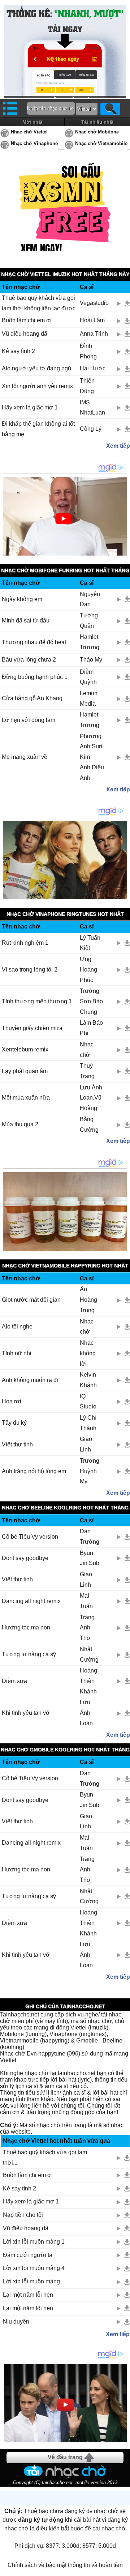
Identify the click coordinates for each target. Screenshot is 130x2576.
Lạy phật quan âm (25, 1071)
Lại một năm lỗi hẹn (28, 2295)
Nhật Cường (89, 1654)
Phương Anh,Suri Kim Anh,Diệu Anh (92, 757)
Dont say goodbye (25, 1558)
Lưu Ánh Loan (86, 1713)
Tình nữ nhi (17, 1353)
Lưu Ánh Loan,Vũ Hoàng (91, 1098)
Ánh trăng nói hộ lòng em (34, 1471)
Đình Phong (88, 351)
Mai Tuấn (86, 1601)
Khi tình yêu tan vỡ (26, 1713)
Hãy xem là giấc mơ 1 (30, 407)
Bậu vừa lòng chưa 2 (29, 660)
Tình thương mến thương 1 (37, 1001)
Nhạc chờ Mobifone (97, 132)
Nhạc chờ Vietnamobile (101, 143)
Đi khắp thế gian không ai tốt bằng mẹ (38, 429)
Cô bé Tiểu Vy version (30, 1537)
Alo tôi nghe (17, 1327)
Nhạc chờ (87, 1050)
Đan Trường (90, 1536)
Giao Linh (86, 1444)
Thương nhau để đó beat (34, 642)
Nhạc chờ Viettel (29, 132)
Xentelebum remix (25, 1049)
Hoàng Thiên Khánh (88, 1681)
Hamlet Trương (90, 642)
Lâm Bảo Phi (91, 1028)
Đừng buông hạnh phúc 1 (35, 677)
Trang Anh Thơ (87, 1628)
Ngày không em (22, 599)
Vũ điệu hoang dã (25, 334)
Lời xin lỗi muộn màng (31, 2281)
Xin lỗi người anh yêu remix (37, 386)
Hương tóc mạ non (26, 1627)
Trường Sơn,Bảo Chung (91, 1001)
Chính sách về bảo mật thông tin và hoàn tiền (65, 2565)
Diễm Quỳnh (88, 677)
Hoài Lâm (92, 320)
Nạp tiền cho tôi (23, 2215)
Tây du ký (14, 1423)
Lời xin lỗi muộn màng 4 (34, 2268)
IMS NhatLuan (92, 408)
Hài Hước (93, 368)
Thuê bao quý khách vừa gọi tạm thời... (45, 2158)
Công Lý (91, 429)
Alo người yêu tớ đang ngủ (36, 368)
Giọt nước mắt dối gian (31, 1300)
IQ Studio (88, 1402)
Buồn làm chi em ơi (27, 320)
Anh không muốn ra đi (30, 1380)
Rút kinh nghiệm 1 (25, 943)
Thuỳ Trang (87, 1071)
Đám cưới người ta (28, 2255)
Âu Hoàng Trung (88, 1300)
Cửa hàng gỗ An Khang (32, 698)
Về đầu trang (65, 2457)
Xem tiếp (118, 446)
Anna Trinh (94, 334)
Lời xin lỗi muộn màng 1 (34, 2242)
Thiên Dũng (87, 386)
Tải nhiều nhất (97, 122)
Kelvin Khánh (88, 1380)
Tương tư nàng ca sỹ (29, 1654)
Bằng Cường (89, 1125)
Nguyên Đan (90, 599)
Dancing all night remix (31, 1601)
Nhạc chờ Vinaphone (34, 143)
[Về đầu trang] (123, 2569)
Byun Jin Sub (90, 1558)
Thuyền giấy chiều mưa (32, 1028)
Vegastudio (94, 303)
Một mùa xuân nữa (26, 1098)
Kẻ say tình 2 (18, 351)
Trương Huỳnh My (90, 1471)
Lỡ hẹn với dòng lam (29, 720)
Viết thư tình (17, 1444)
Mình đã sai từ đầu (26, 620)
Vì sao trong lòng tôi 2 (30, 970)
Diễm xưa (14, 1681)
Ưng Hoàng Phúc (88, 970)
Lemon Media (89, 698)
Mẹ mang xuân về (25, 757)
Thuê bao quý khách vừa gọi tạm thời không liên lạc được (39, 303)
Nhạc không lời (88, 1353)
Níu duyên (16, 2322)
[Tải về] (127, 303)
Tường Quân (89, 621)
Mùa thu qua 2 (20, 1124)
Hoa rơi (12, 1401)
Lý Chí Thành (88, 1423)
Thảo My (91, 660)
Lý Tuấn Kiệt (90, 943)
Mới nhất (32, 122)
